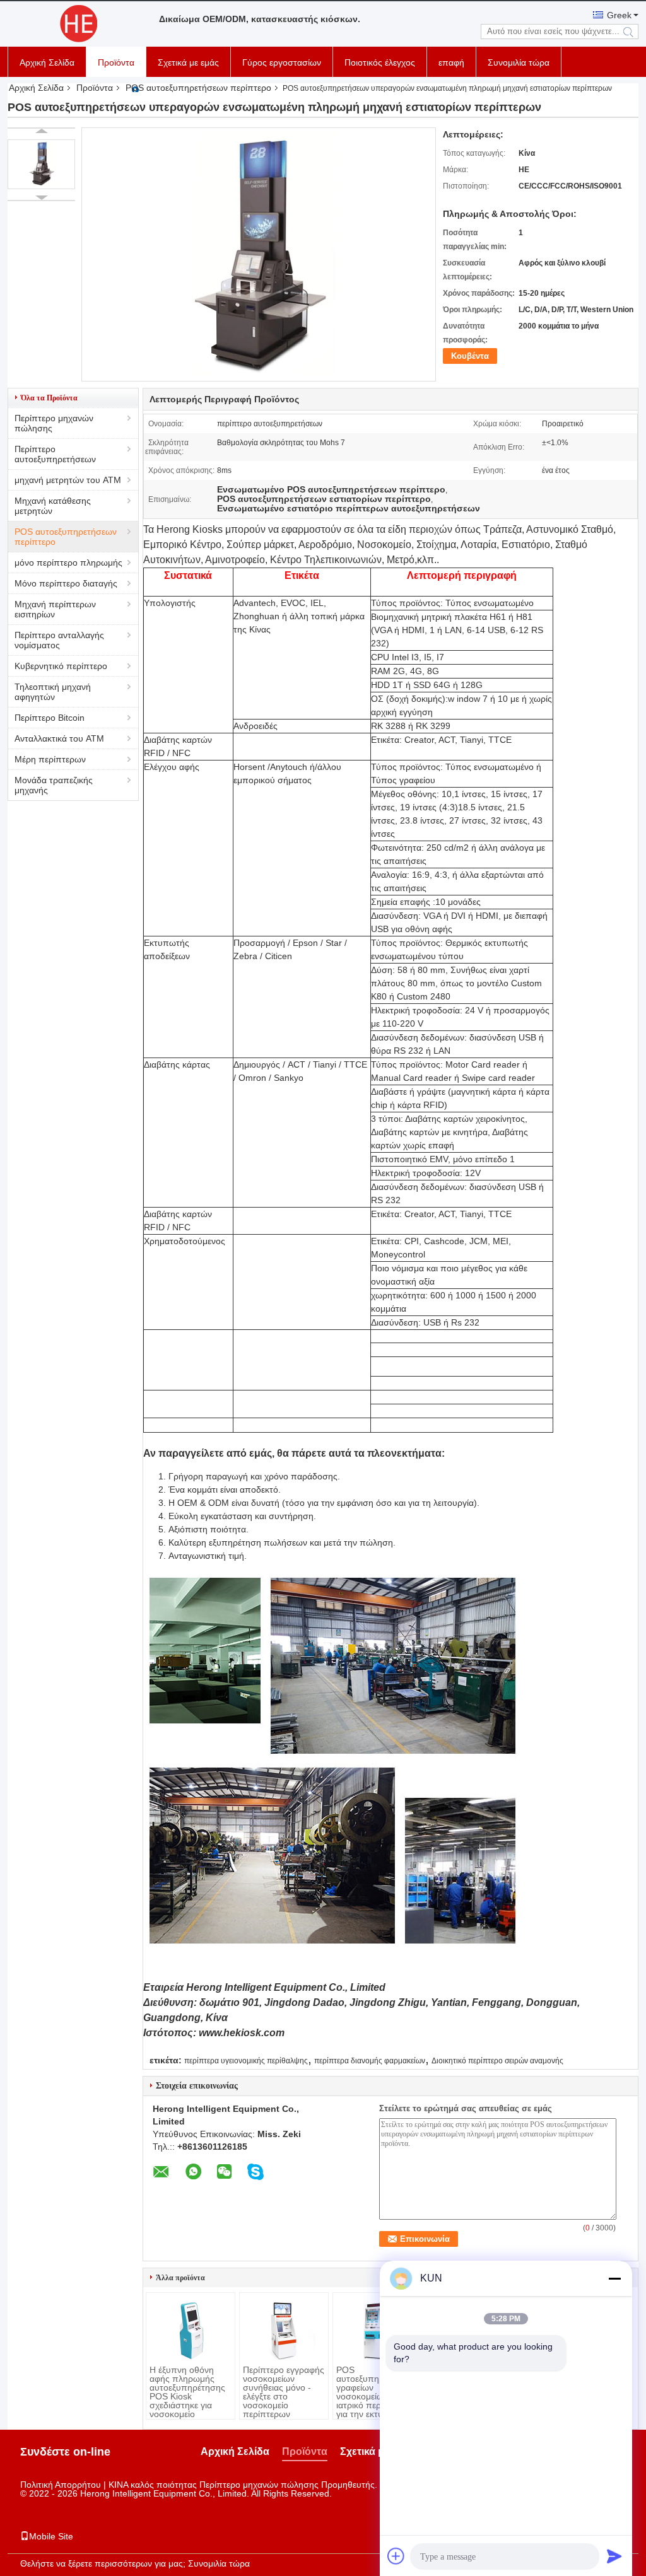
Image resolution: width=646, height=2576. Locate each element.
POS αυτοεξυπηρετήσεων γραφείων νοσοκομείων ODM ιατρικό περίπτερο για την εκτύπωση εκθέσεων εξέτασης (377, 2396)
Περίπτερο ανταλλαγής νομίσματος (59, 640)
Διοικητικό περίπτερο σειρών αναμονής (497, 2061)
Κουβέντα (470, 356)
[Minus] (614, 2278)
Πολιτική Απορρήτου (61, 2485)
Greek (619, 15)
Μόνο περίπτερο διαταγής (66, 583)
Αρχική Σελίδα (47, 62)
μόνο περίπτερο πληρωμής (68, 562)
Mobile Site (51, 2536)
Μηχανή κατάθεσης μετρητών (53, 506)
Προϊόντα (116, 62)
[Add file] (396, 2556)
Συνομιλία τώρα (519, 62)
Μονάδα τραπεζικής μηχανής (54, 785)
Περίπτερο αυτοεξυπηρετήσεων (55, 454)
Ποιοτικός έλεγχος (380, 62)
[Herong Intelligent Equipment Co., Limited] (77, 24)
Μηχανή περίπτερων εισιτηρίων (55, 609)
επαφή (451, 62)
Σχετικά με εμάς (188, 62)
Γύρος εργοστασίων (282, 62)
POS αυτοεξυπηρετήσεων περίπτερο (198, 88)
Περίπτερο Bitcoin (50, 718)
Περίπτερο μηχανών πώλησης (54, 423)
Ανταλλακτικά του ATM (59, 738)
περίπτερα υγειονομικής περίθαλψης (246, 2061)
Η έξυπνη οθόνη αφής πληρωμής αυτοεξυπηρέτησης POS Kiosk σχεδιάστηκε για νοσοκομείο (187, 2392)
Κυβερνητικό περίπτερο (61, 666)
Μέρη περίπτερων (50, 759)
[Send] (614, 2556)
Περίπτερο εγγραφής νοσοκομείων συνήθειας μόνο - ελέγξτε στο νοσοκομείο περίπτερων (284, 2392)
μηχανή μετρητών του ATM (68, 480)
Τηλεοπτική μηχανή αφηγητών (53, 692)
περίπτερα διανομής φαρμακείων (370, 2061)
